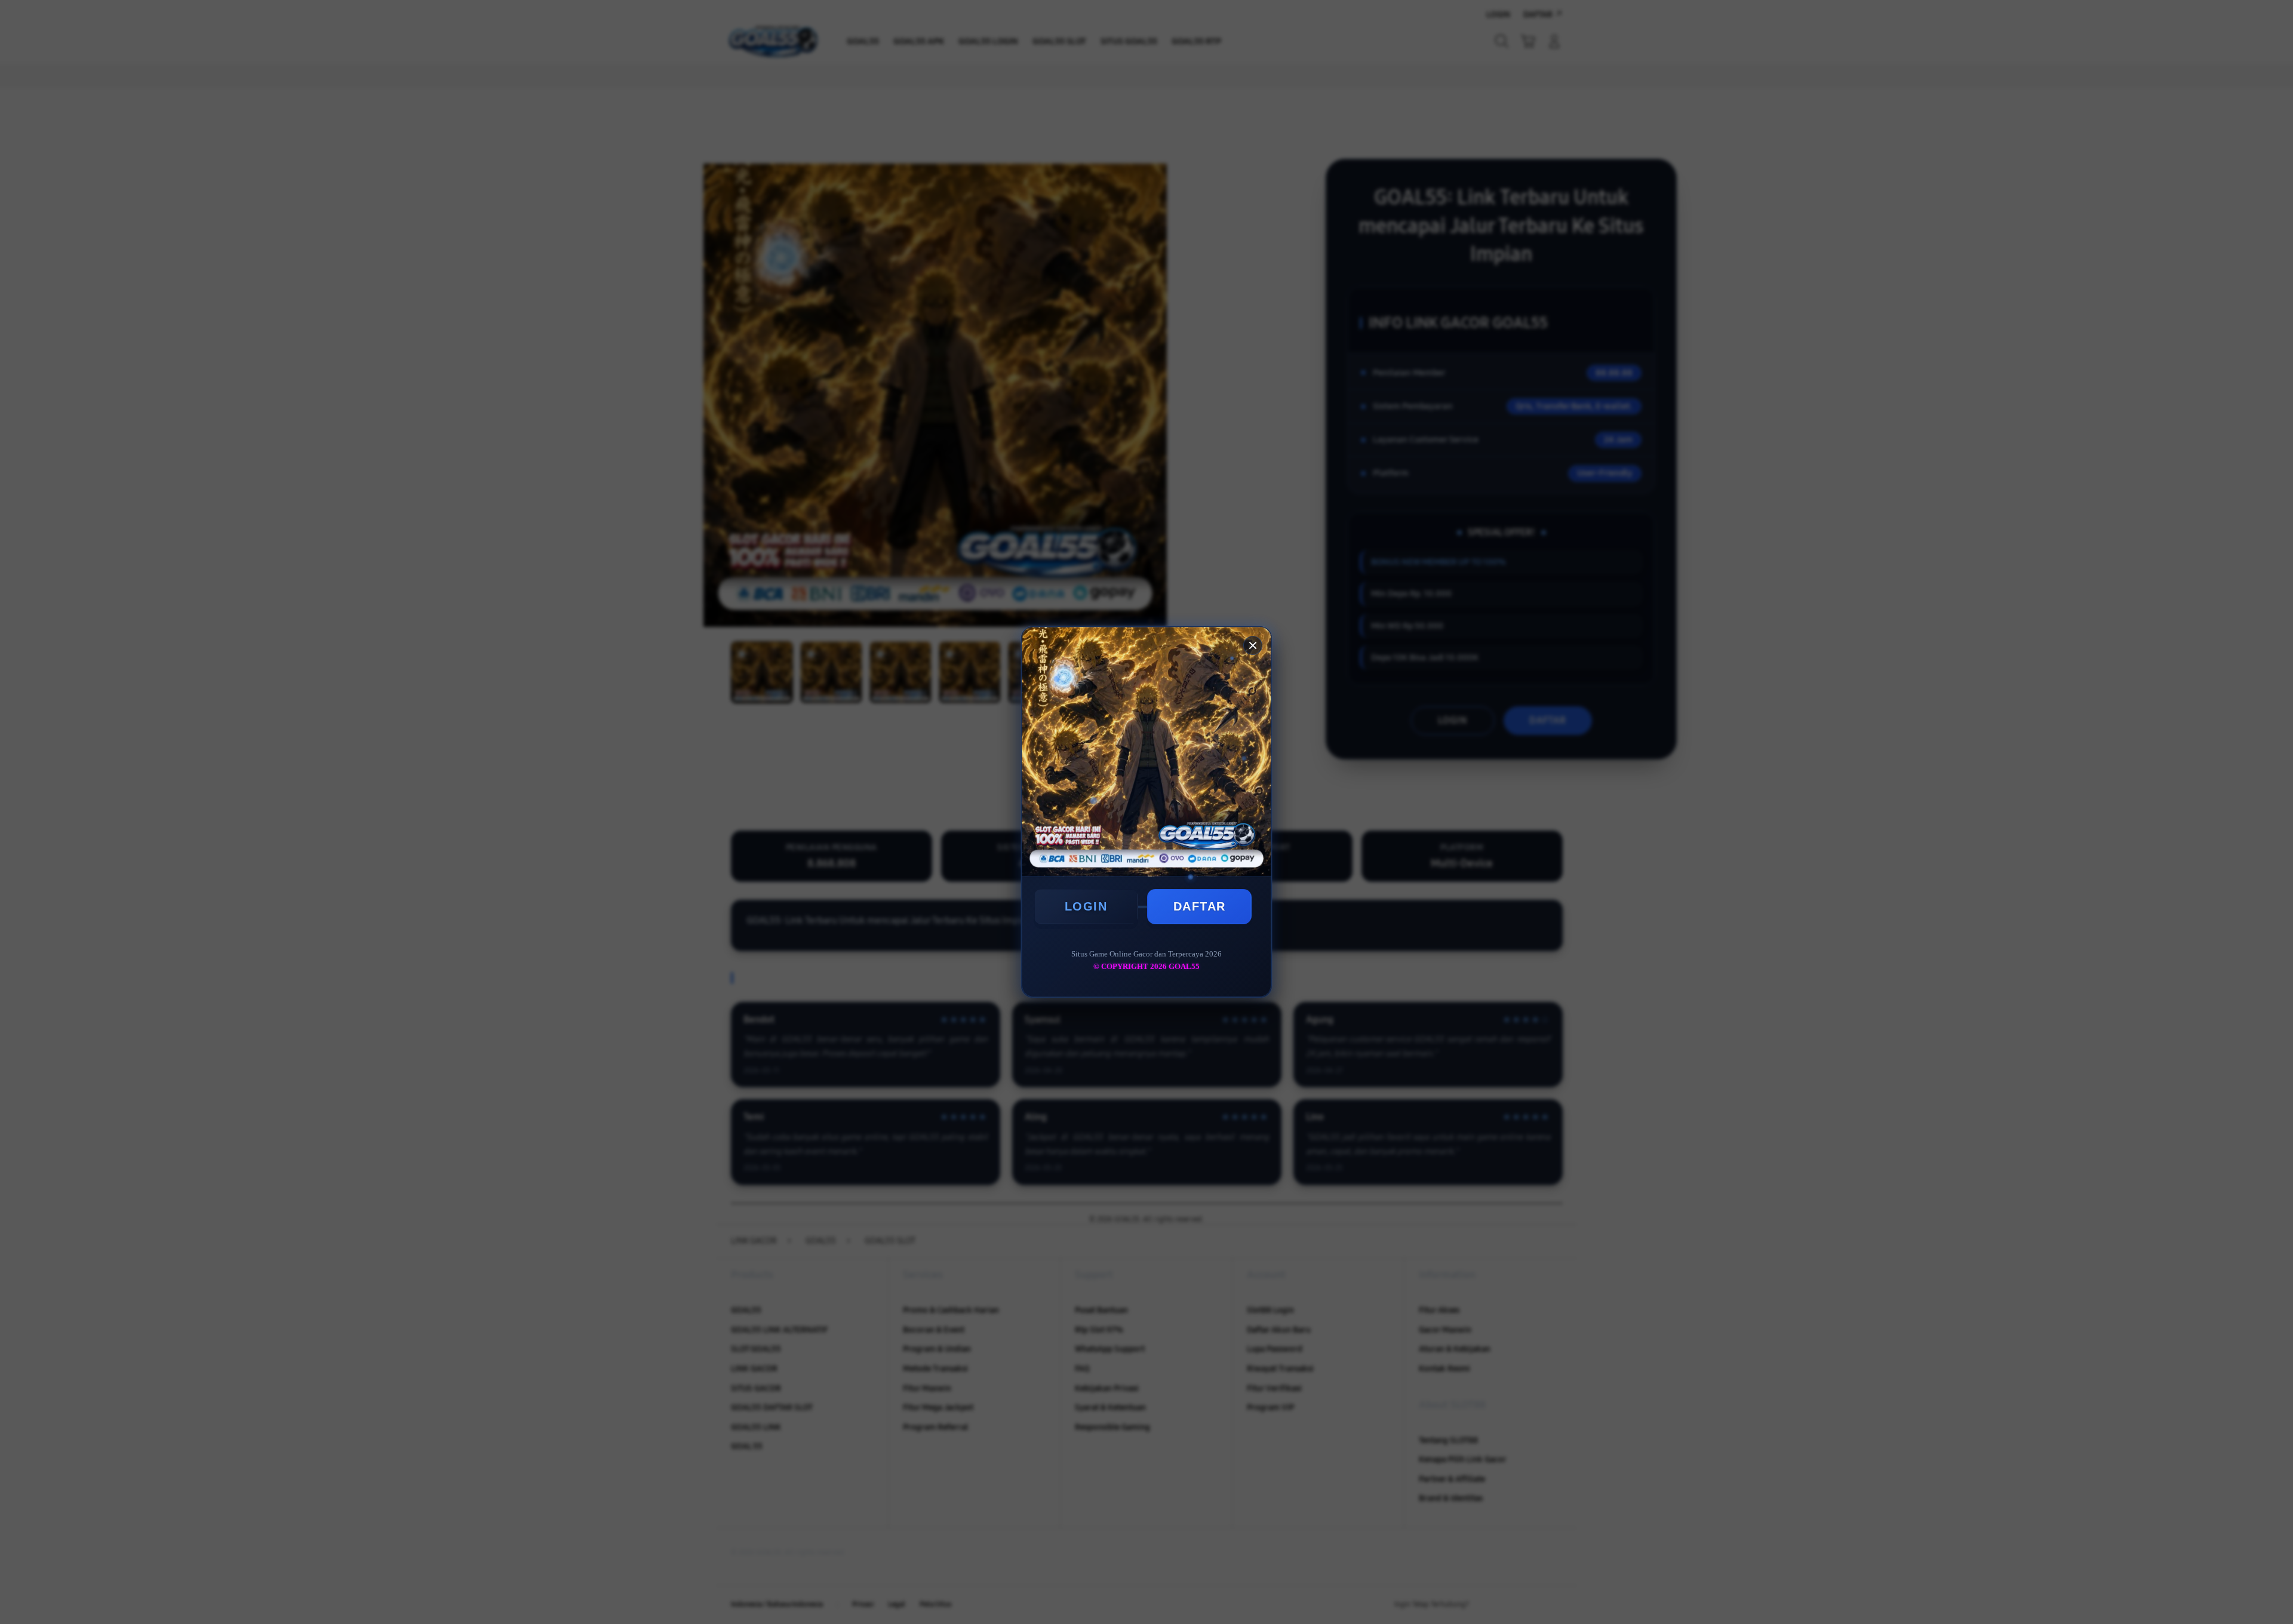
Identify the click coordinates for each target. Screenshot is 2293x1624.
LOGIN (1086, 906)
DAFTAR (1200, 906)
